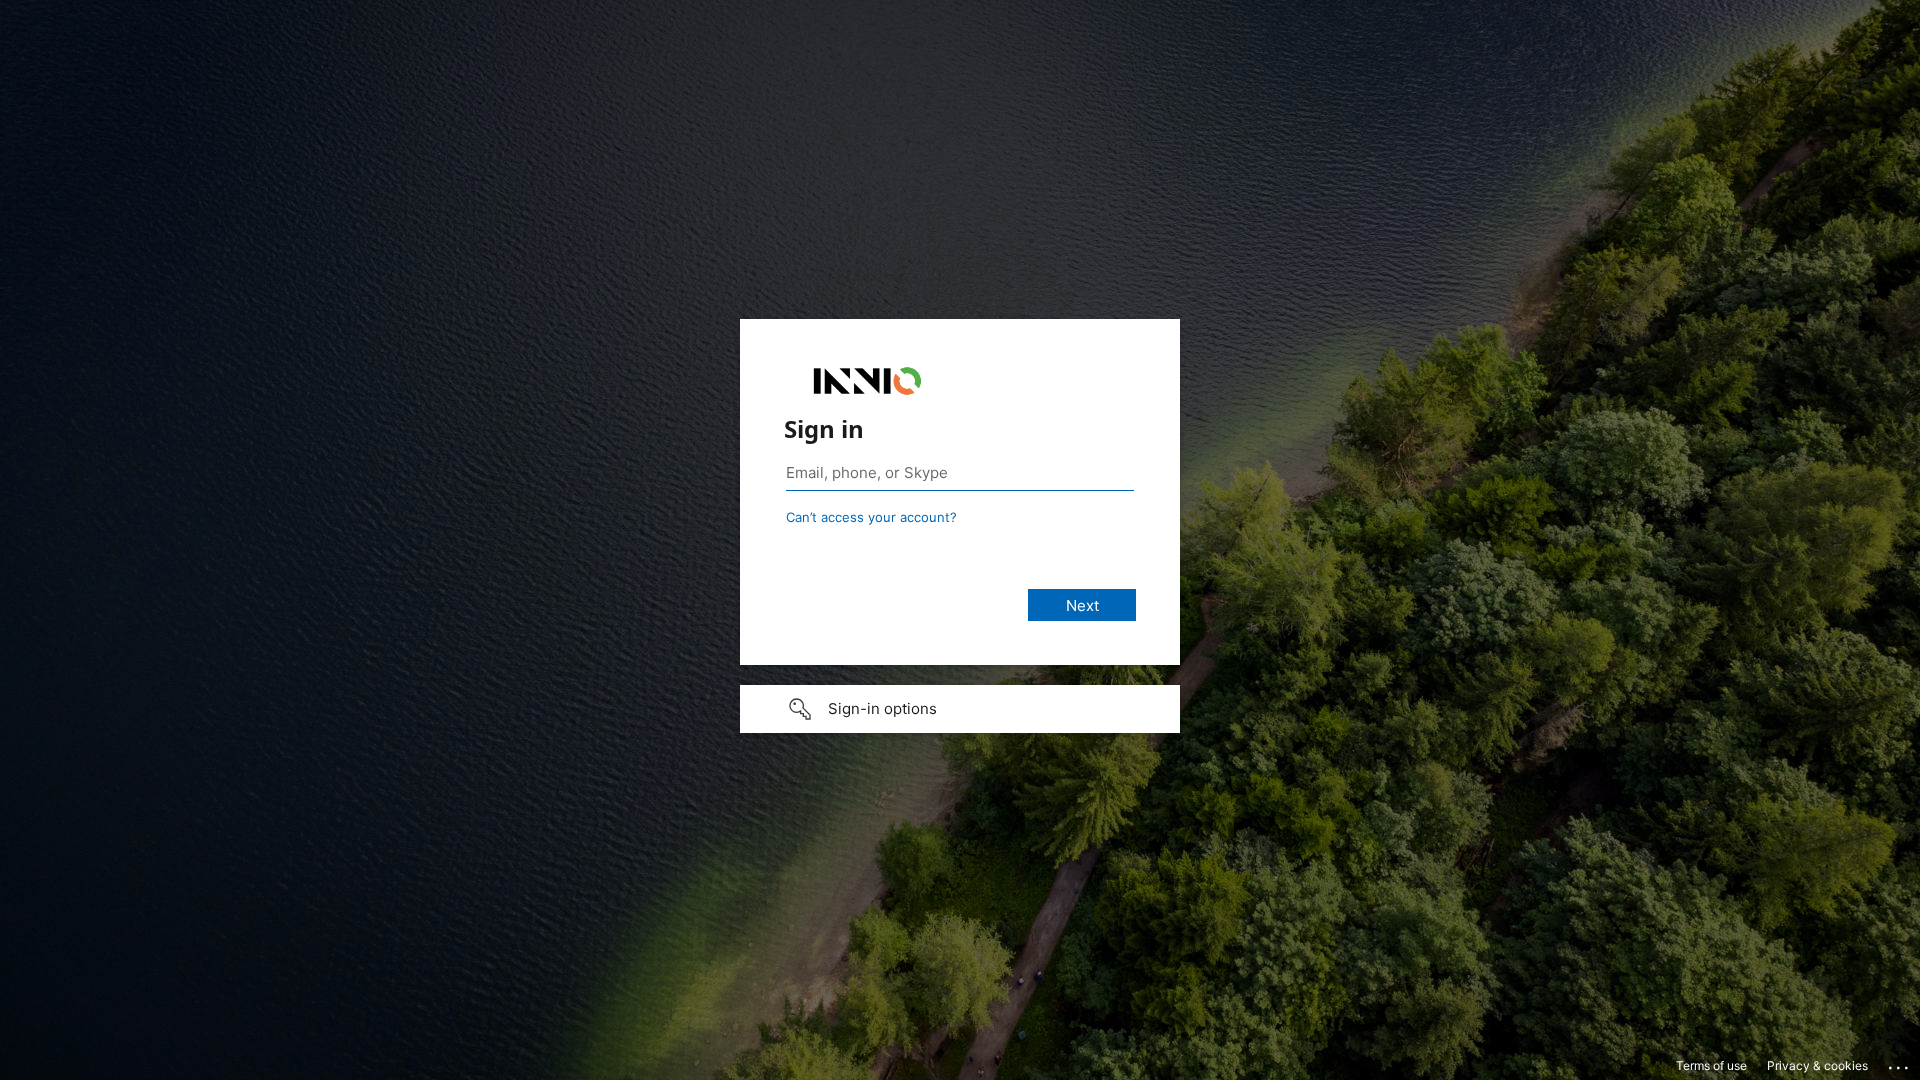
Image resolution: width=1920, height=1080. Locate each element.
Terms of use (1711, 1065)
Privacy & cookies (1817, 1065)
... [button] (1900, 1063)
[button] (960, 709)
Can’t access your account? (871, 517)
